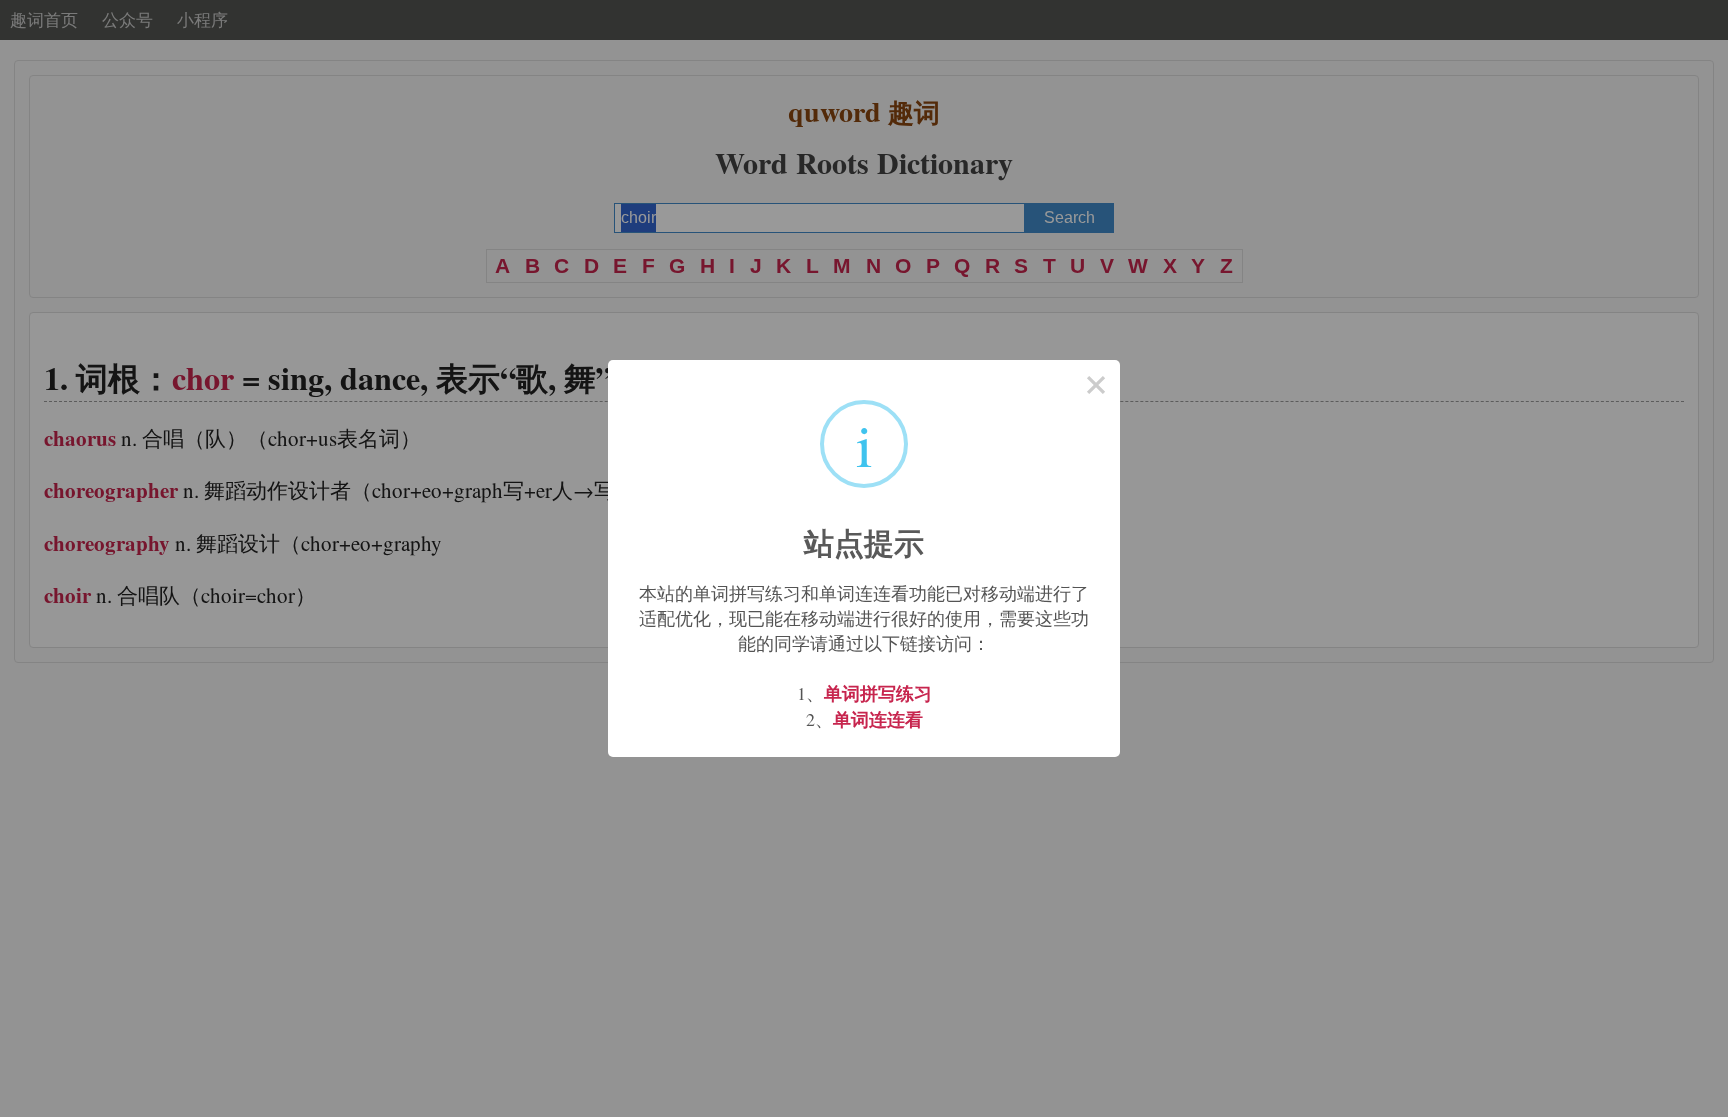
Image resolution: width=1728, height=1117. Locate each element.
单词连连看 (878, 719)
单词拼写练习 (878, 693)
